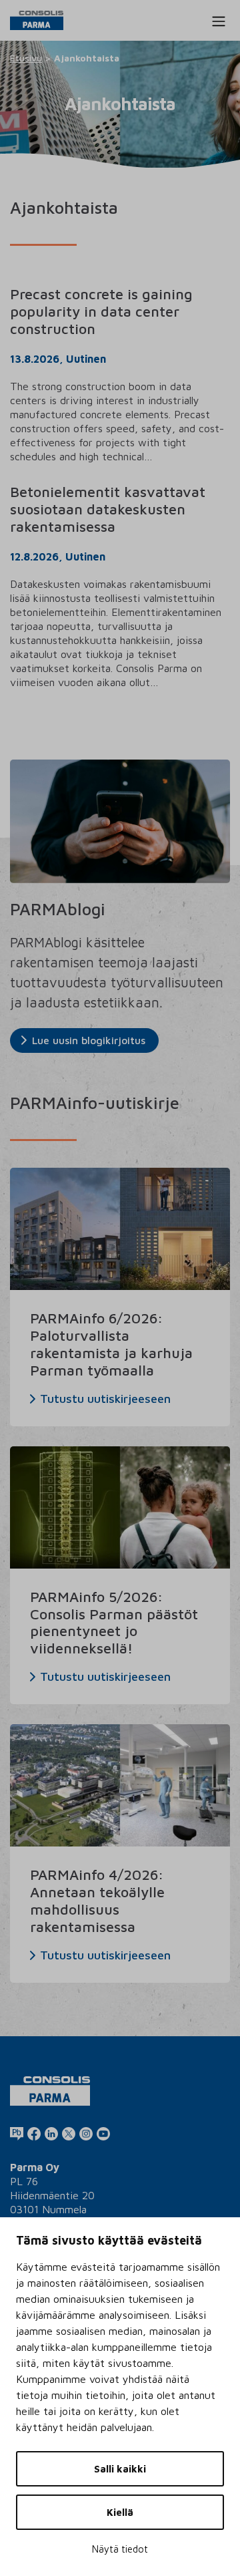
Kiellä (120, 2512)
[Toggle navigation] (219, 21)
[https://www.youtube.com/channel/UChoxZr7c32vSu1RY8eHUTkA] (103, 2133)
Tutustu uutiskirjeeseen (105, 1399)
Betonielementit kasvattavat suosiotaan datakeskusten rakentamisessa (108, 509)
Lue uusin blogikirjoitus (89, 1040)
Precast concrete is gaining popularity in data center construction (101, 311)
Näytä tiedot (120, 2549)
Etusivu (26, 58)
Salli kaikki (120, 2469)
